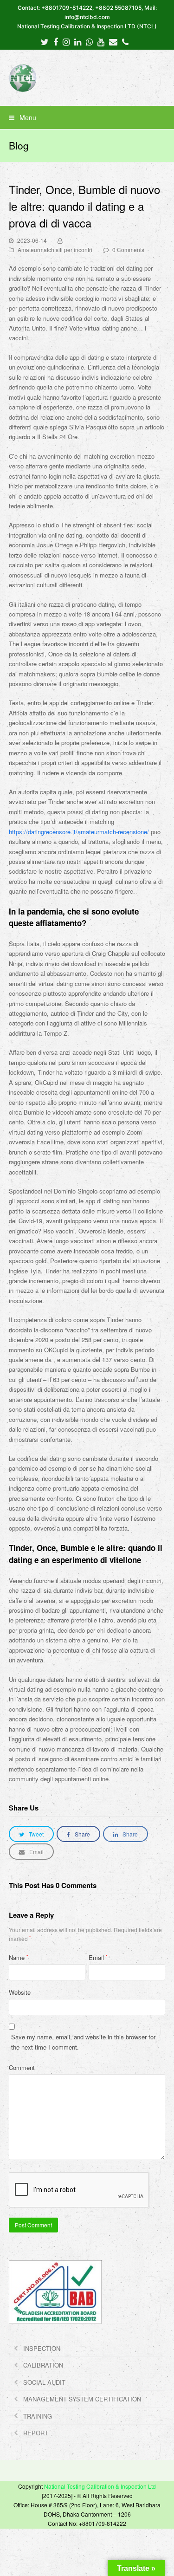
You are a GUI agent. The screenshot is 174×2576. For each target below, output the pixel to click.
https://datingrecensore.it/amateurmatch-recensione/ (79, 832)
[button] (87, 117)
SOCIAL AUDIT (44, 2382)
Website (20, 1992)
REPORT (36, 2433)
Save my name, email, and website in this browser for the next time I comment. (83, 2042)
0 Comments (128, 250)
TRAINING (38, 2416)
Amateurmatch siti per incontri (55, 250)
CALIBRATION (43, 2365)
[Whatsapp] (89, 41)
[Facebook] (56, 41)
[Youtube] (101, 41)
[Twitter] (45, 41)
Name (19, 1957)
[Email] (113, 41)
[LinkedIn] (78, 41)
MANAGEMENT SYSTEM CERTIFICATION (82, 2399)
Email (98, 1957)
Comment (22, 2067)
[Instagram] (66, 41)
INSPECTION (42, 2348)
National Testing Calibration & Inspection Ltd (100, 2486)
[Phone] (125, 41)
